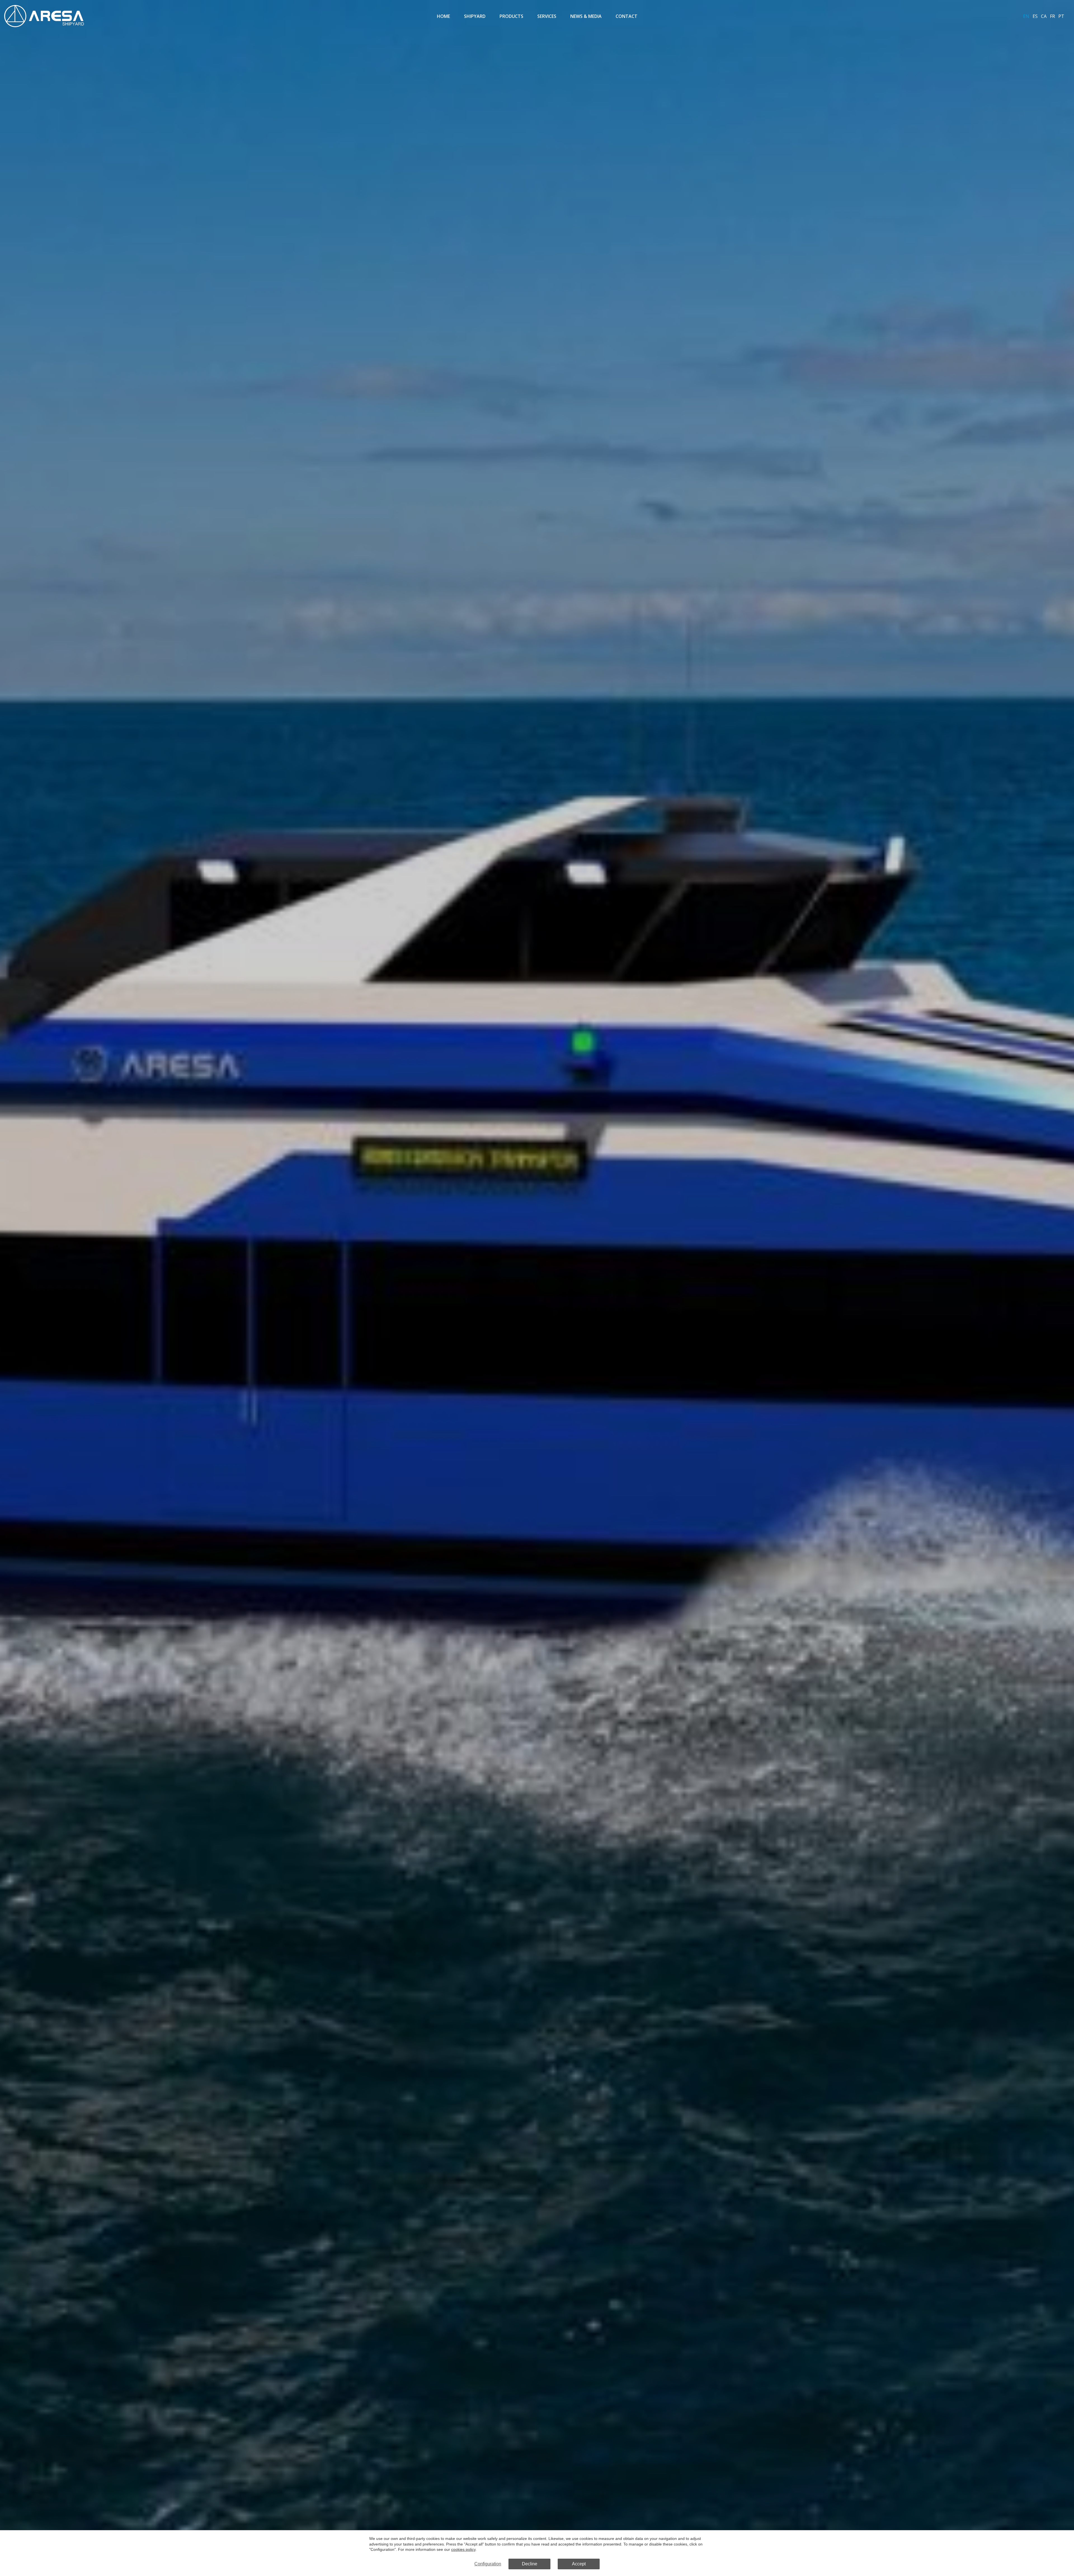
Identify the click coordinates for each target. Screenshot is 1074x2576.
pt (1061, 16)
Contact (626, 16)
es (1035, 16)
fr (1052, 16)
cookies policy (463, 2549)
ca (1044, 16)
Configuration (488, 2564)
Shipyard (475, 16)
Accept (579, 2564)
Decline (530, 2564)
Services (547, 16)
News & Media (586, 16)
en (1026, 16)
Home (443, 16)
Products (511, 16)
